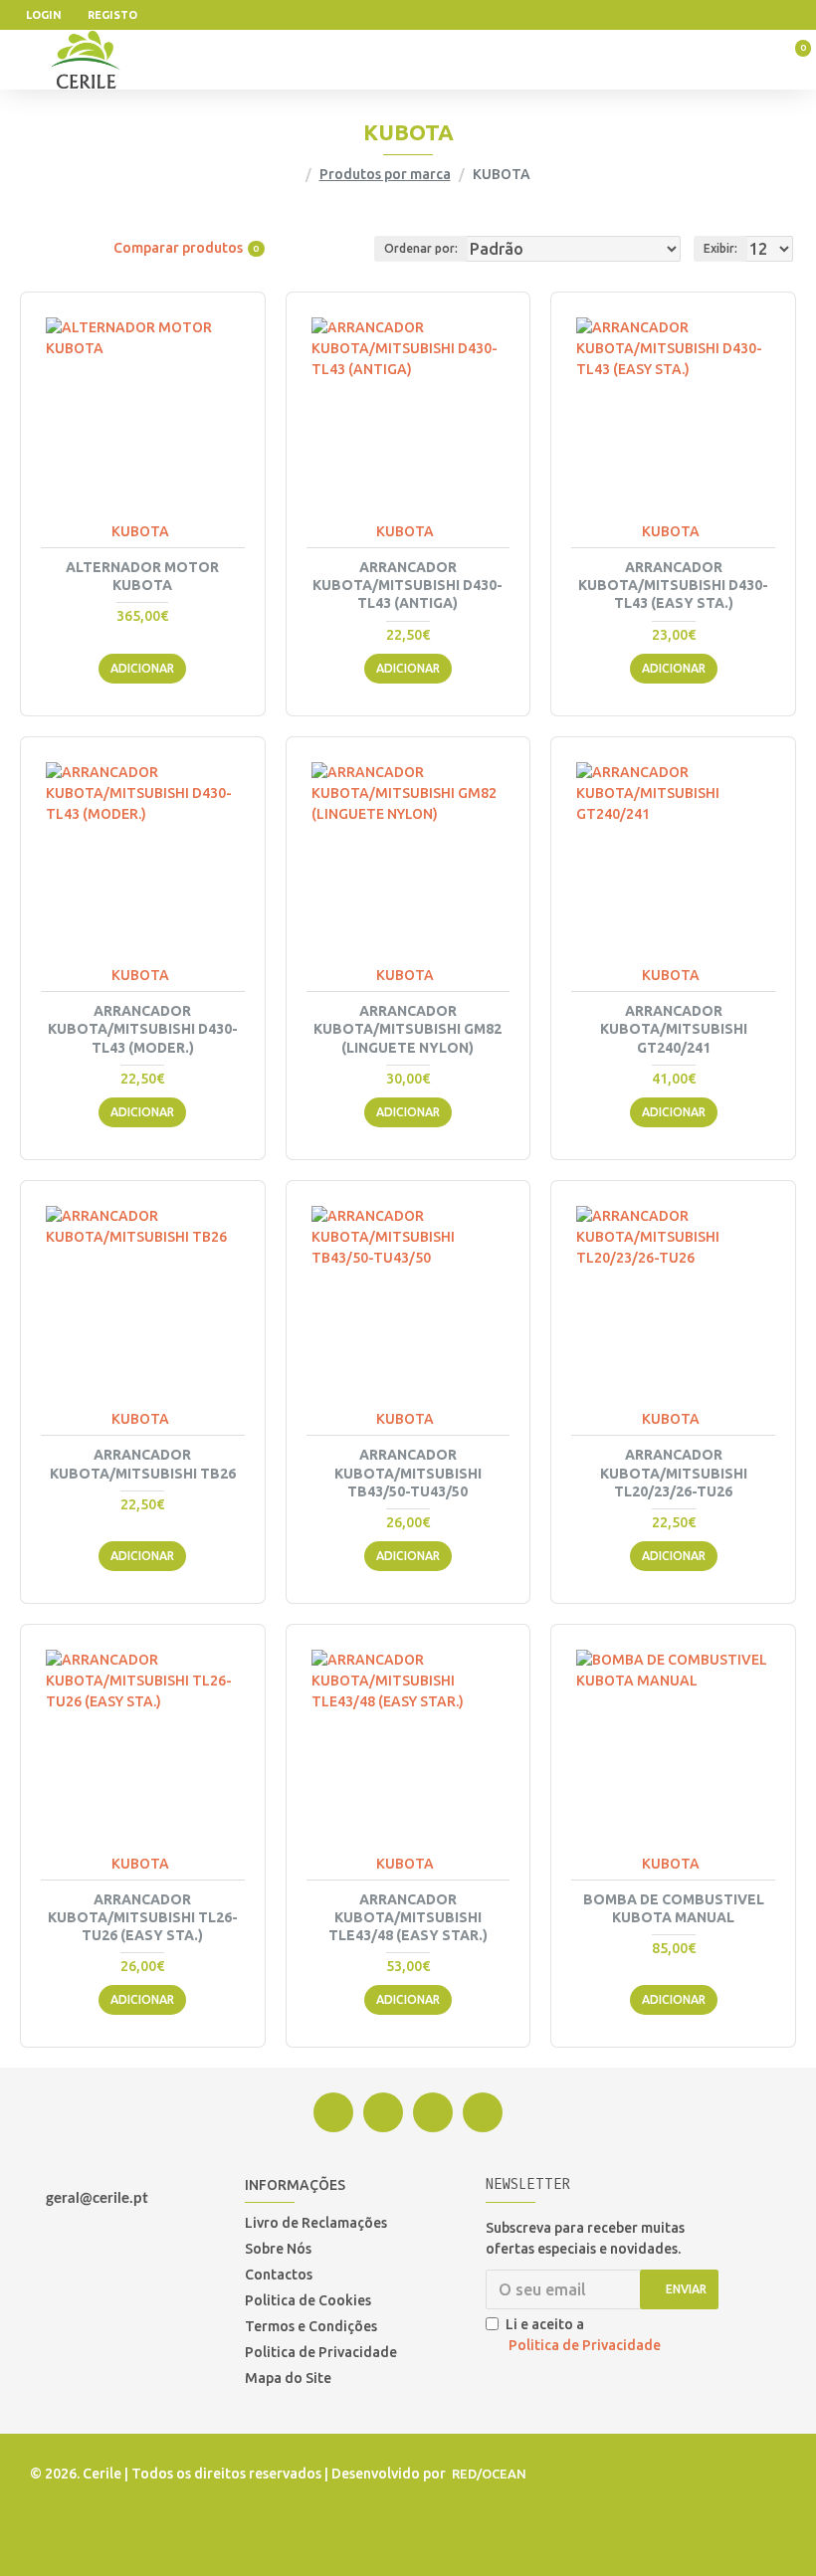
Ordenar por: (421, 248)
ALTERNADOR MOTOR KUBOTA (142, 576)
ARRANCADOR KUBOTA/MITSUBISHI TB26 (143, 1464)
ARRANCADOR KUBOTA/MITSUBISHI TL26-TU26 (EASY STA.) (143, 1917)
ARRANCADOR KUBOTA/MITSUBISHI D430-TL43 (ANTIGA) (408, 585)
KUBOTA (140, 531)
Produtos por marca (385, 174)
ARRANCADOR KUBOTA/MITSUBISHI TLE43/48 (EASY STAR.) (408, 1917)
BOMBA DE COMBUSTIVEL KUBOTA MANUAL (674, 1908)
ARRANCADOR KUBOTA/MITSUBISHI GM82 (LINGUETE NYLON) (408, 1029)
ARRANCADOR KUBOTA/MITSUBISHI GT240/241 (674, 1029)
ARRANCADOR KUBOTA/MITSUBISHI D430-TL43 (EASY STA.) (673, 585)
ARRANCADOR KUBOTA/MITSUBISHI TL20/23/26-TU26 (674, 1473)
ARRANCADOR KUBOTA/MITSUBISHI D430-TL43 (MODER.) (143, 1029)
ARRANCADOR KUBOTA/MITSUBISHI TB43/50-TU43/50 (408, 1473)
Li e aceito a (583, 2335)
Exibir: (720, 248)
